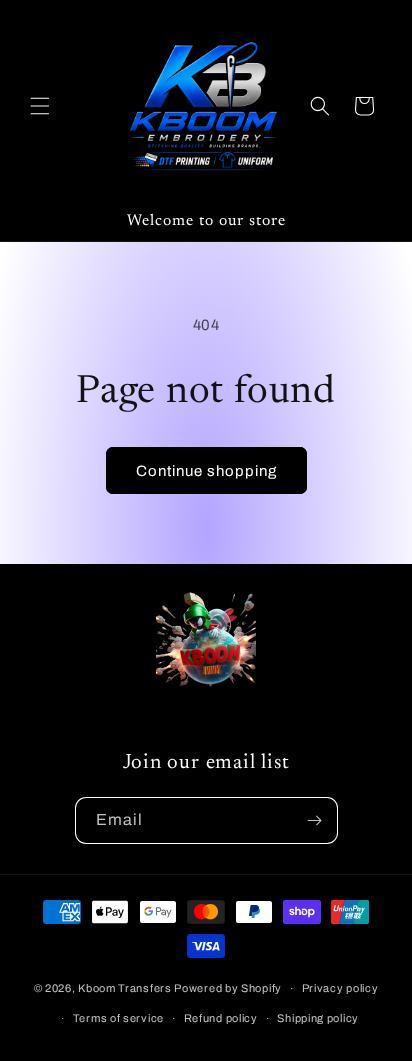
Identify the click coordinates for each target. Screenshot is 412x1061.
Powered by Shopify (228, 988)
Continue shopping (206, 471)
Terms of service (118, 1018)
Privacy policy (340, 988)
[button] (40, 106)
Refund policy (221, 1018)
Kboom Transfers (126, 988)
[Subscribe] (315, 820)
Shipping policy (318, 1018)
